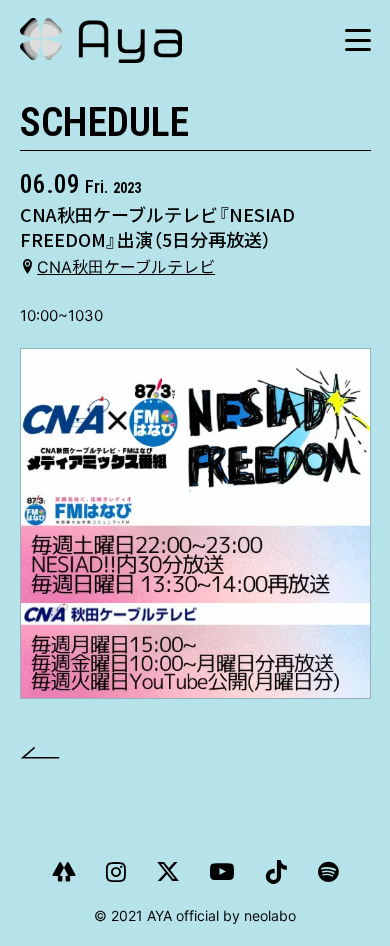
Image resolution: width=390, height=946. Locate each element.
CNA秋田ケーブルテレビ (126, 267)
